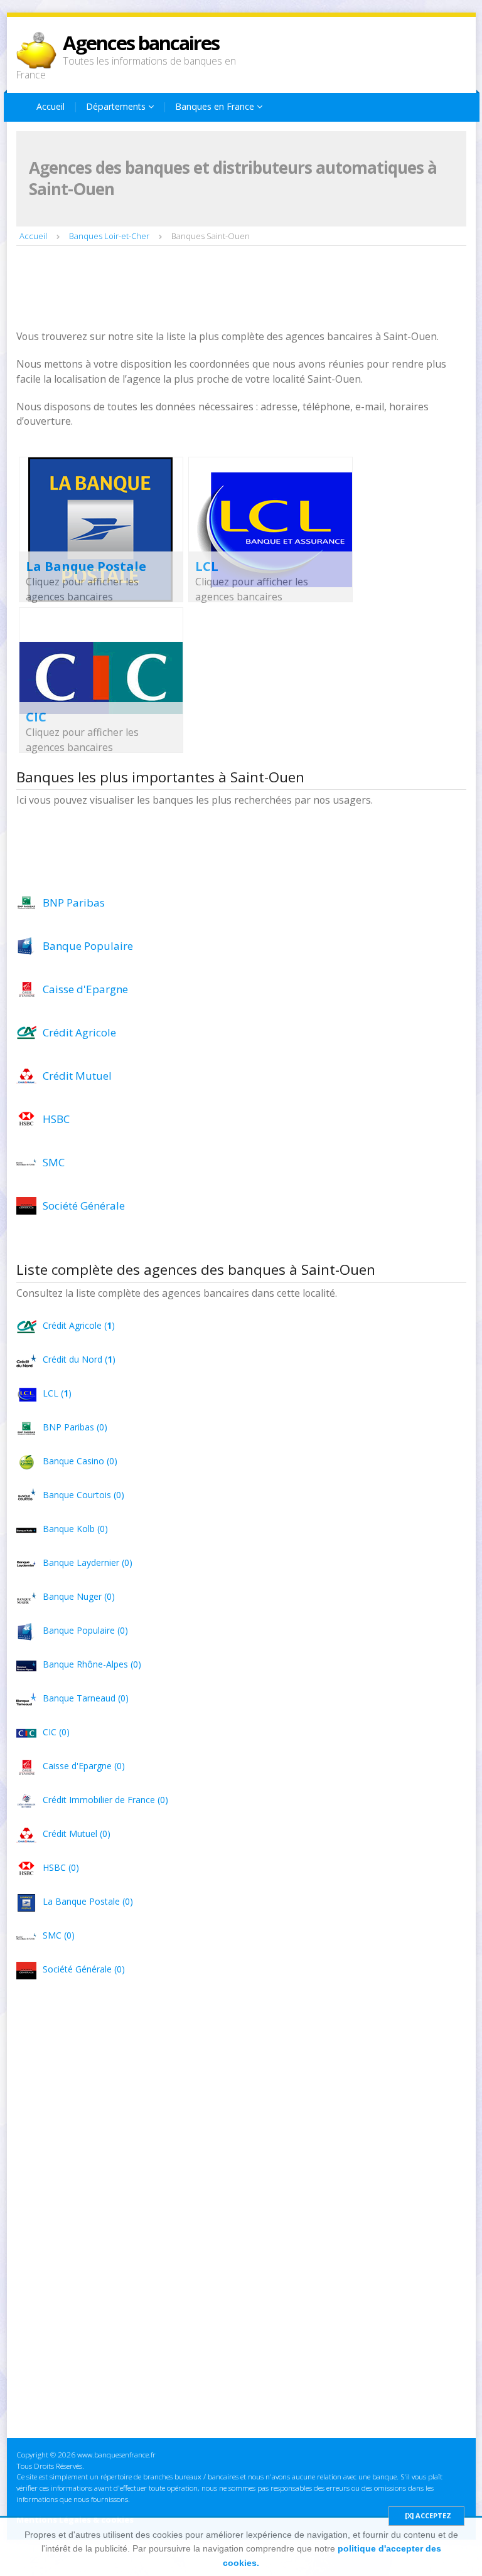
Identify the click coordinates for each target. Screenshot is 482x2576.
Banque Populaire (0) (85, 1630)
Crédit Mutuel (77, 1076)
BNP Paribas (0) (75, 1427)
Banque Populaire (88, 946)
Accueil (51, 106)
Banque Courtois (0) (83, 1495)
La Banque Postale (86, 566)
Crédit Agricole (79, 1032)
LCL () (57, 1393)
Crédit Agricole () (79, 1325)
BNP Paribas (74, 902)
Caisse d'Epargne (85, 989)
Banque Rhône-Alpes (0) (92, 1664)
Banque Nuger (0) (79, 1596)
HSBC (56, 1119)
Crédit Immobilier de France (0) (105, 1800)
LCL (207, 566)
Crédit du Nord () (79, 1359)
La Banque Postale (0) (88, 1901)
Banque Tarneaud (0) (86, 1698)
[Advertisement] (245, 289)
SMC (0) (59, 1935)
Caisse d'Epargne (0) (84, 1766)
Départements (117, 106)
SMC (54, 1162)
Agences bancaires (141, 43)
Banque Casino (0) (80, 1461)
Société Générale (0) (84, 1969)
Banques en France (216, 106)
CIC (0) (56, 1732)
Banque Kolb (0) (75, 1529)
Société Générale (84, 1206)
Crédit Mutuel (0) (77, 1834)
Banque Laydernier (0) (88, 1562)
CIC (36, 717)
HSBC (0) (61, 1867)
